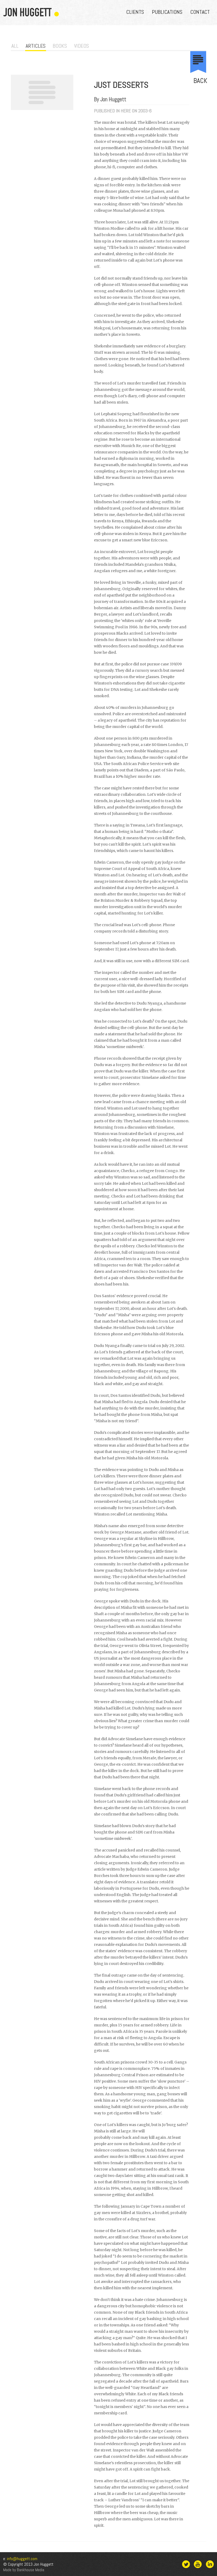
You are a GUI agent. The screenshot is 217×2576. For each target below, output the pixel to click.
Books (60, 46)
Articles (36, 46)
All (15, 46)
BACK (200, 81)
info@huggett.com (22, 2559)
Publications (167, 12)
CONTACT (200, 12)
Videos (82, 46)
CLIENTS (135, 12)
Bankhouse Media (31, 2570)
